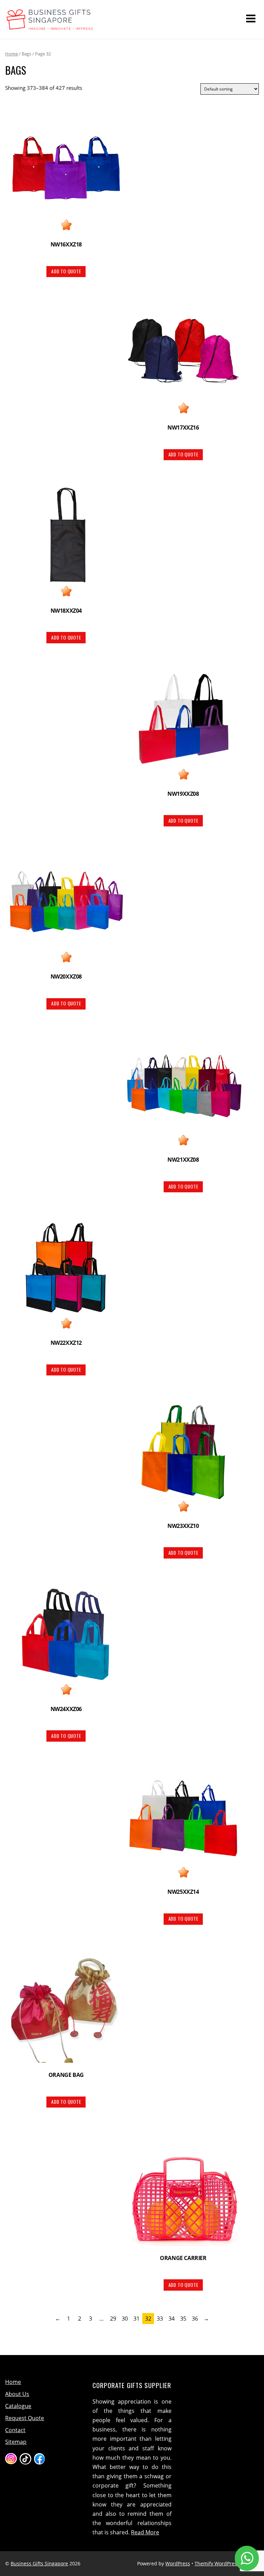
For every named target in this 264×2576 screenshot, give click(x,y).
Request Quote (25, 2418)
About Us (17, 2394)
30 (125, 2319)
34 (172, 2319)
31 (136, 2319)
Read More (145, 2532)
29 (113, 2319)
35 (183, 2319)
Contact (15, 2430)
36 (195, 2319)
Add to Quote (66, 271)
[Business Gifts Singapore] (50, 27)
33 (160, 2319)
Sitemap (16, 2442)
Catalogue (18, 2406)
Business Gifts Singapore (39, 2563)
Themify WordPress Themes (227, 2563)
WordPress (178, 2563)
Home (12, 54)
